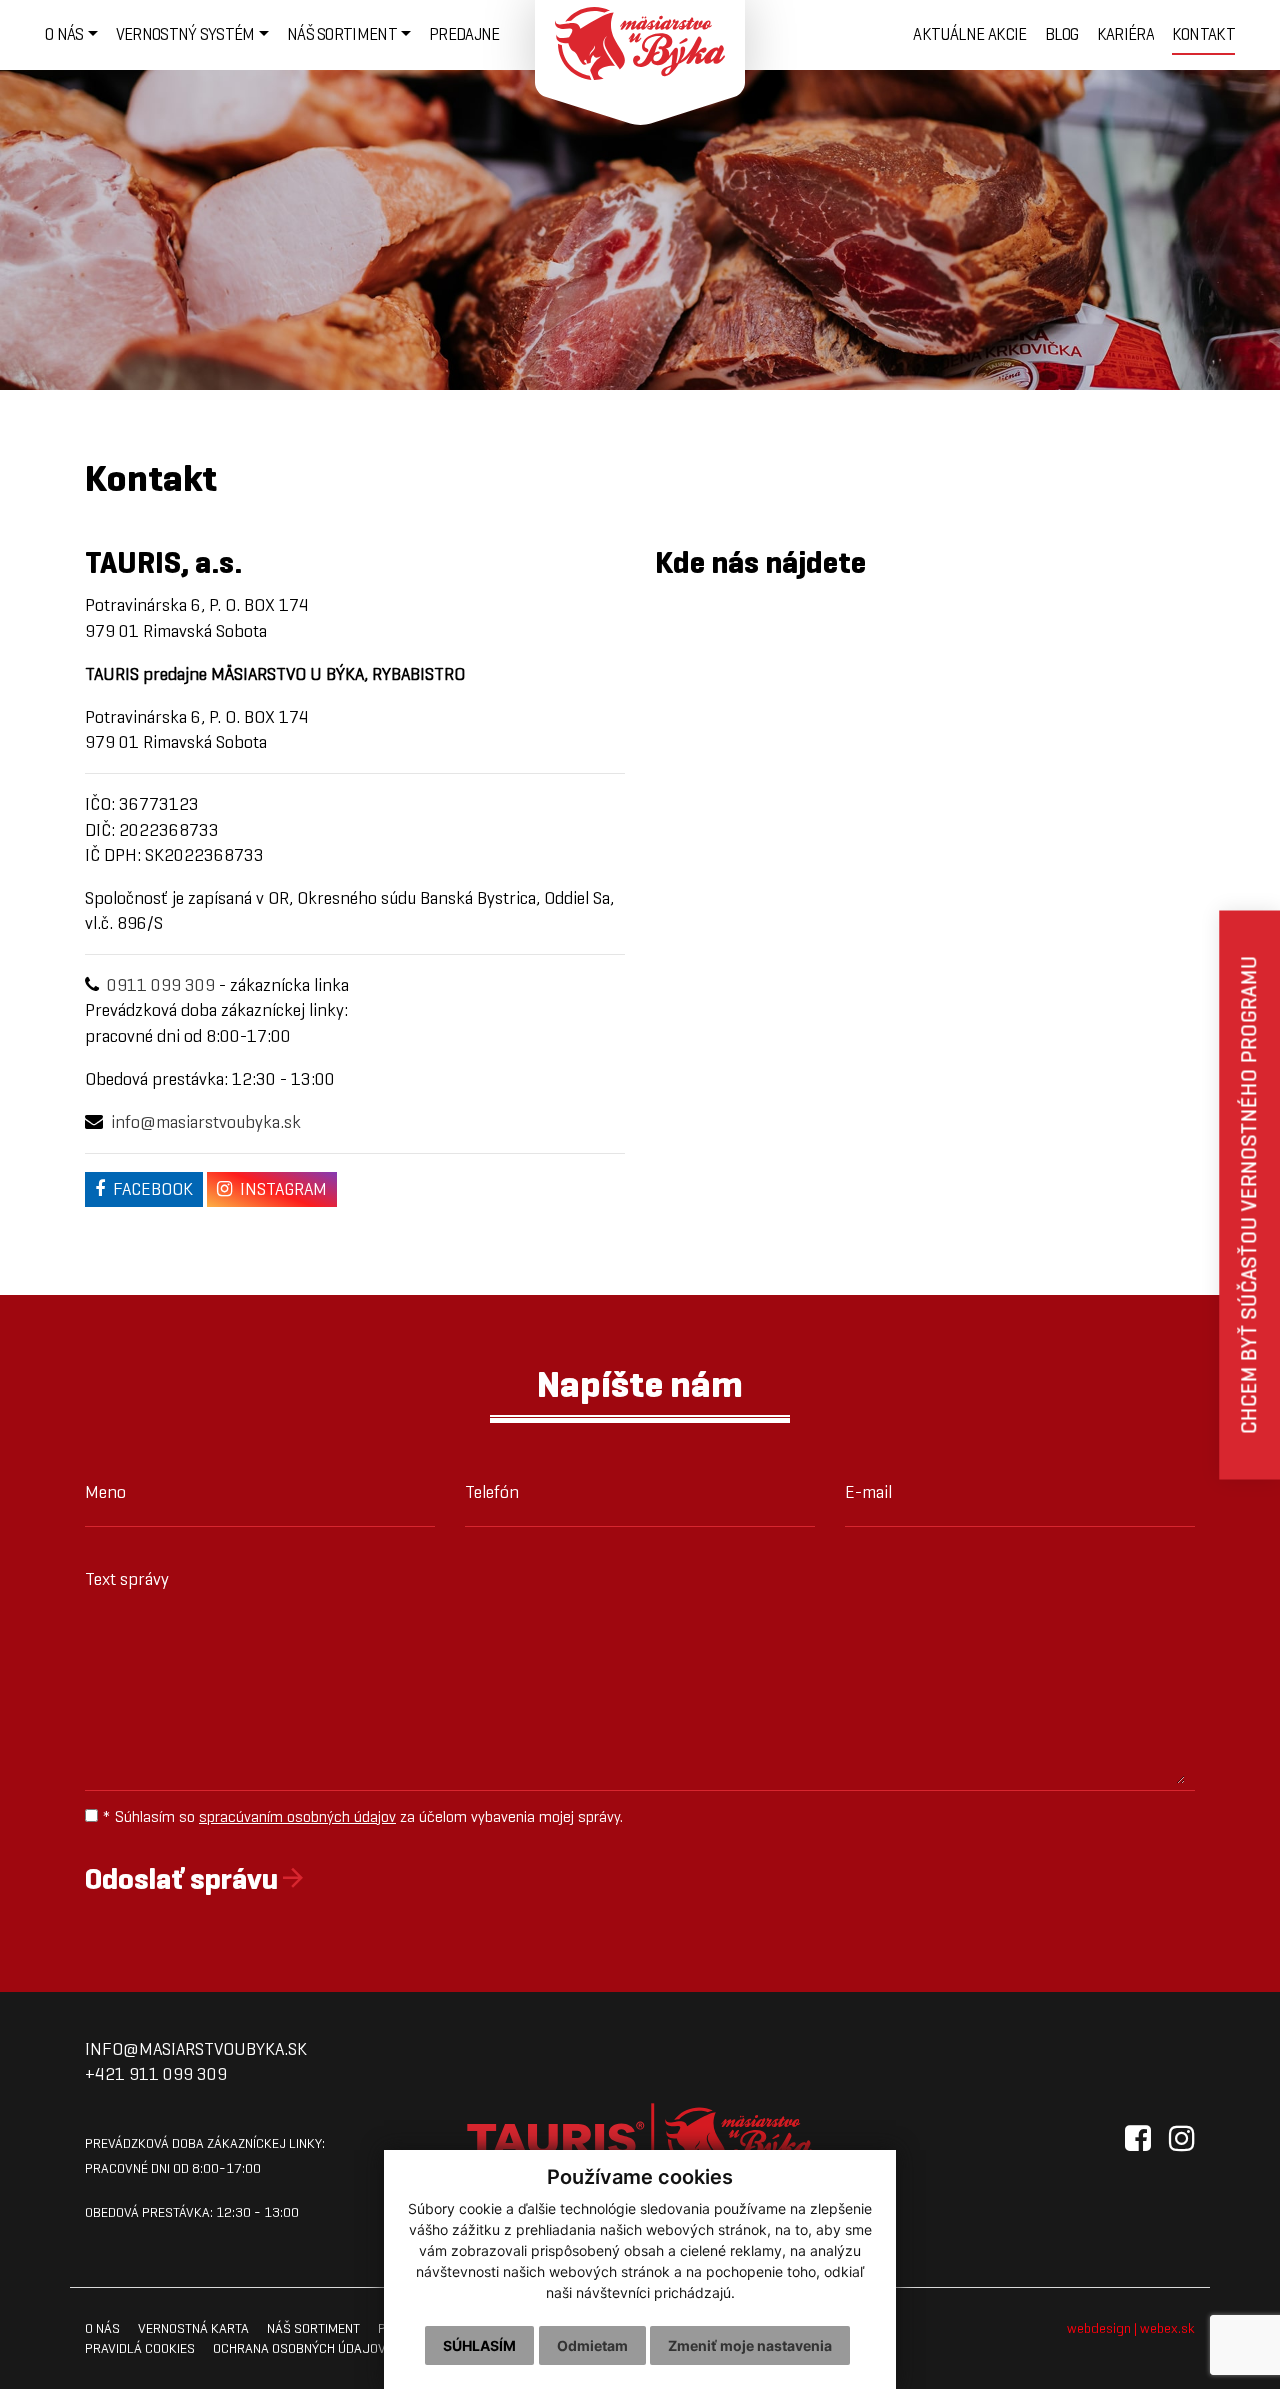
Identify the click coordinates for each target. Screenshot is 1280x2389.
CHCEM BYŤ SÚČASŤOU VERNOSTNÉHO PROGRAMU (1248, 1194)
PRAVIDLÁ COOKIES (140, 2348)
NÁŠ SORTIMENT (313, 2328)
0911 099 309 (161, 985)
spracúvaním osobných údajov (297, 1816)
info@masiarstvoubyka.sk (206, 1122)
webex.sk (1167, 2328)
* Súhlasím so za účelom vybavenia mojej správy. (360, 1816)
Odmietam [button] (592, 2345)
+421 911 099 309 (156, 2074)
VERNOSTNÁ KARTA (193, 2328)
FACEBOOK (153, 1189)
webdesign (1099, 2328)
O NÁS (102, 2328)
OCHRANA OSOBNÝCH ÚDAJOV (299, 2348)
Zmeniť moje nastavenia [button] (750, 2345)
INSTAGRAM (283, 1189)
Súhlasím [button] (479, 2345)
